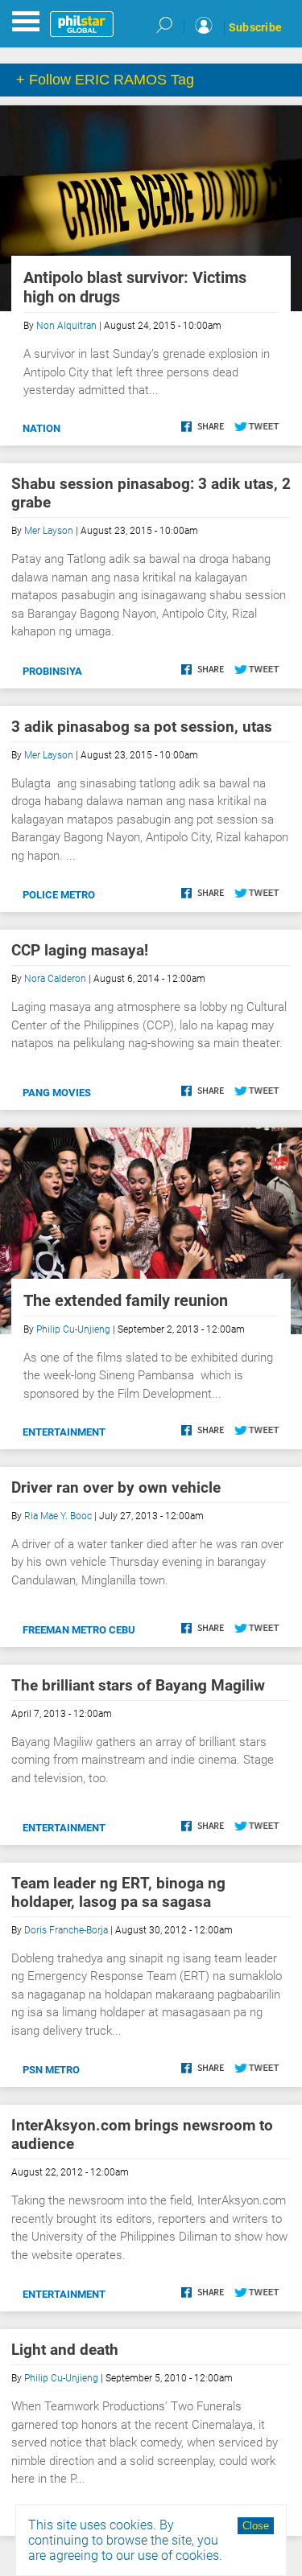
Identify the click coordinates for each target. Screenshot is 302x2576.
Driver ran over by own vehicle (116, 1487)
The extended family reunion (126, 1300)
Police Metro (59, 895)
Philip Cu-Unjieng (73, 1329)
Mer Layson (49, 531)
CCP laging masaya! (80, 950)
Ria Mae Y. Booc (58, 1516)
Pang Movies (57, 1093)
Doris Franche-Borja (66, 1930)
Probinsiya (52, 671)
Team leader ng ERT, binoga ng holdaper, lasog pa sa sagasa (118, 1892)
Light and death (65, 2350)
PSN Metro (51, 2070)
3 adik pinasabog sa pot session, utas (142, 727)
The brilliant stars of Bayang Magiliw (138, 1685)
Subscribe (255, 27)
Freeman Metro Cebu (79, 1630)
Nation (41, 428)
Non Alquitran (66, 326)
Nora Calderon (55, 979)
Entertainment (64, 1432)
